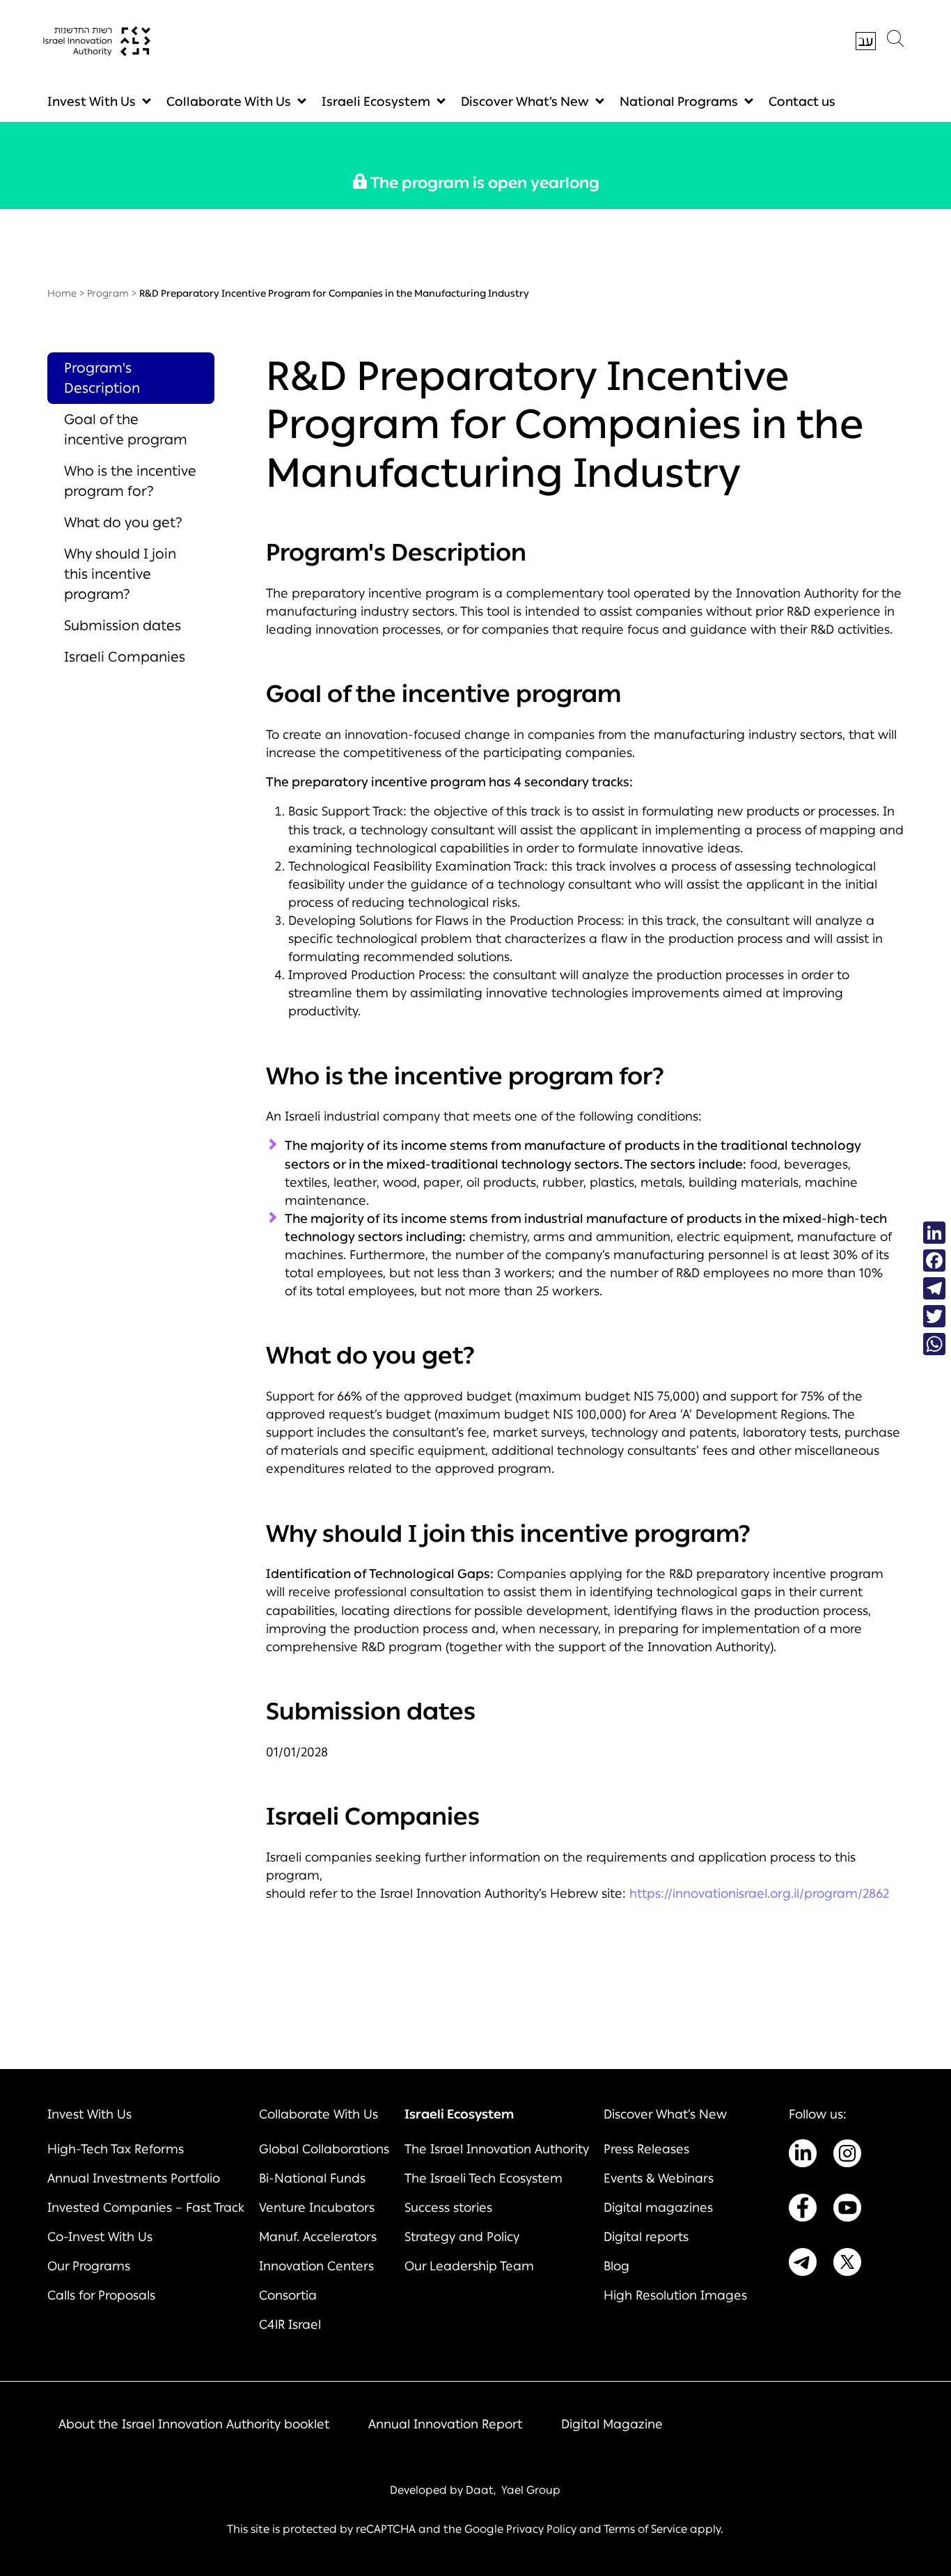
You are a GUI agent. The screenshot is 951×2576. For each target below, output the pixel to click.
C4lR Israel (290, 2325)
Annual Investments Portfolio (134, 2178)
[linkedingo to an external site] (803, 2156)
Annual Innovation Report (445, 2424)
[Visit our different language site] (866, 41)
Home (62, 294)
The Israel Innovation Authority (497, 2149)
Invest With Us (92, 102)
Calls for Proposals (101, 2295)
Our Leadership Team (469, 2266)
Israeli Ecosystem (376, 102)
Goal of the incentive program (126, 429)
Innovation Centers (316, 2266)
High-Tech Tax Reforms (116, 2149)
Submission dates (123, 625)
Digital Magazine (612, 2424)
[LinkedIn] (934, 1233)
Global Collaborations (324, 2149)
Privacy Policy (541, 2529)
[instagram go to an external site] (847, 2156)
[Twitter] (934, 1316)
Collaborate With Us (229, 102)
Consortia (288, 2295)
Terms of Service (645, 2529)
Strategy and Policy (462, 2237)
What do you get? (123, 522)
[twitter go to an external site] (847, 2265)
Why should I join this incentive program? (120, 574)
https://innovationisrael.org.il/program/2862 (759, 1894)
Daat (480, 2490)
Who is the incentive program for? (130, 481)
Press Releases (646, 2149)
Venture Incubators (317, 2208)
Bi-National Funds (312, 2178)
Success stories (448, 2208)
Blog (616, 2266)
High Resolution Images (675, 2295)
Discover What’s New (525, 102)
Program (108, 294)
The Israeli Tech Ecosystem (484, 2178)
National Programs (679, 102)
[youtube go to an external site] (847, 2210)
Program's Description (102, 378)
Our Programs (89, 2266)
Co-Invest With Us (100, 2237)
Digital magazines (658, 2208)
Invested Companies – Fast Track (146, 2208)
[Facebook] (934, 1260)
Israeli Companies (125, 657)
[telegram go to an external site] (803, 2265)
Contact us (802, 102)
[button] (895, 42)
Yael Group (531, 2490)
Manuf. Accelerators (318, 2237)
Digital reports (646, 2237)
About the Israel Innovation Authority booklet (194, 2424)
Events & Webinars (659, 2178)
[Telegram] (934, 1288)
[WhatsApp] (934, 1344)
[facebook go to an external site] (803, 2210)
